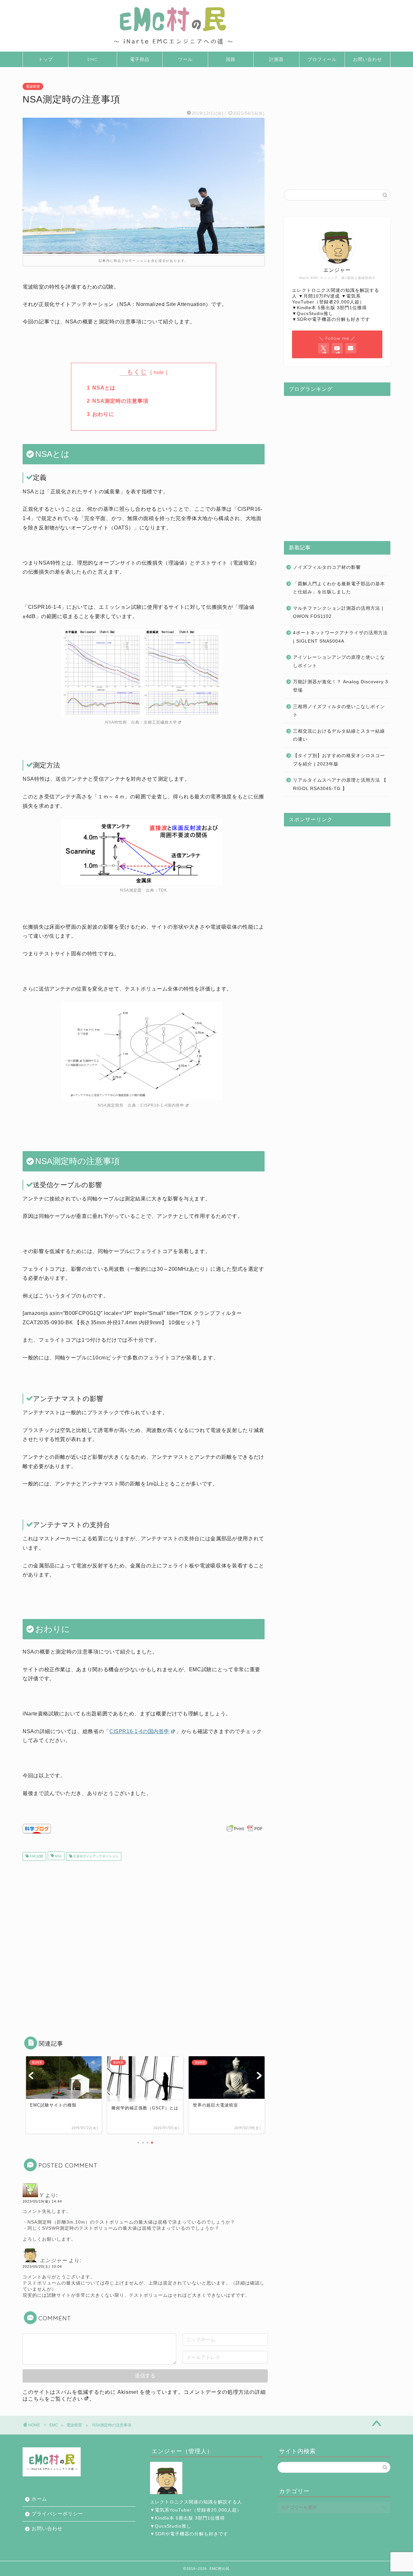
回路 (231, 59)
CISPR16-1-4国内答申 (162, 1105)
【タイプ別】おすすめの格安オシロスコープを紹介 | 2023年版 (339, 760)
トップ (46, 59)
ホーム (39, 2499)
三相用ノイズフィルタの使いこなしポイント (339, 711)
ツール (185, 59)
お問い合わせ (368, 59)
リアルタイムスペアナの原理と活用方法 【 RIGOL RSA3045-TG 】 (340, 784)
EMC (93, 59)
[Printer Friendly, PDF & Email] (245, 1831)
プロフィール (322, 59)
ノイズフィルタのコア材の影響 (327, 567)
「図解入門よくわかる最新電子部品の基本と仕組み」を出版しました (339, 588)
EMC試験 (36, 1856)
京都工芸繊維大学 (160, 722)
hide (160, 372)
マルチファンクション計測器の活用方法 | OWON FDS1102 (338, 612)
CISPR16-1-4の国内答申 (139, 1731)
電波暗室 (33, 86)
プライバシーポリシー (57, 2514)
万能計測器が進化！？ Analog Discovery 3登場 (341, 686)
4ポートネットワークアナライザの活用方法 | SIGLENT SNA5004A (340, 637)
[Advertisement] (144, 1944)
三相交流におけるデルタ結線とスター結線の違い (339, 735)
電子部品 (140, 59)
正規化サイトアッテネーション (95, 1856)
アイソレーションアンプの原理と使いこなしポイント (339, 661)
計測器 (276, 59)
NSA (58, 1856)
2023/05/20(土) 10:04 (42, 2266)
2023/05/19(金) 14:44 (42, 2201)
